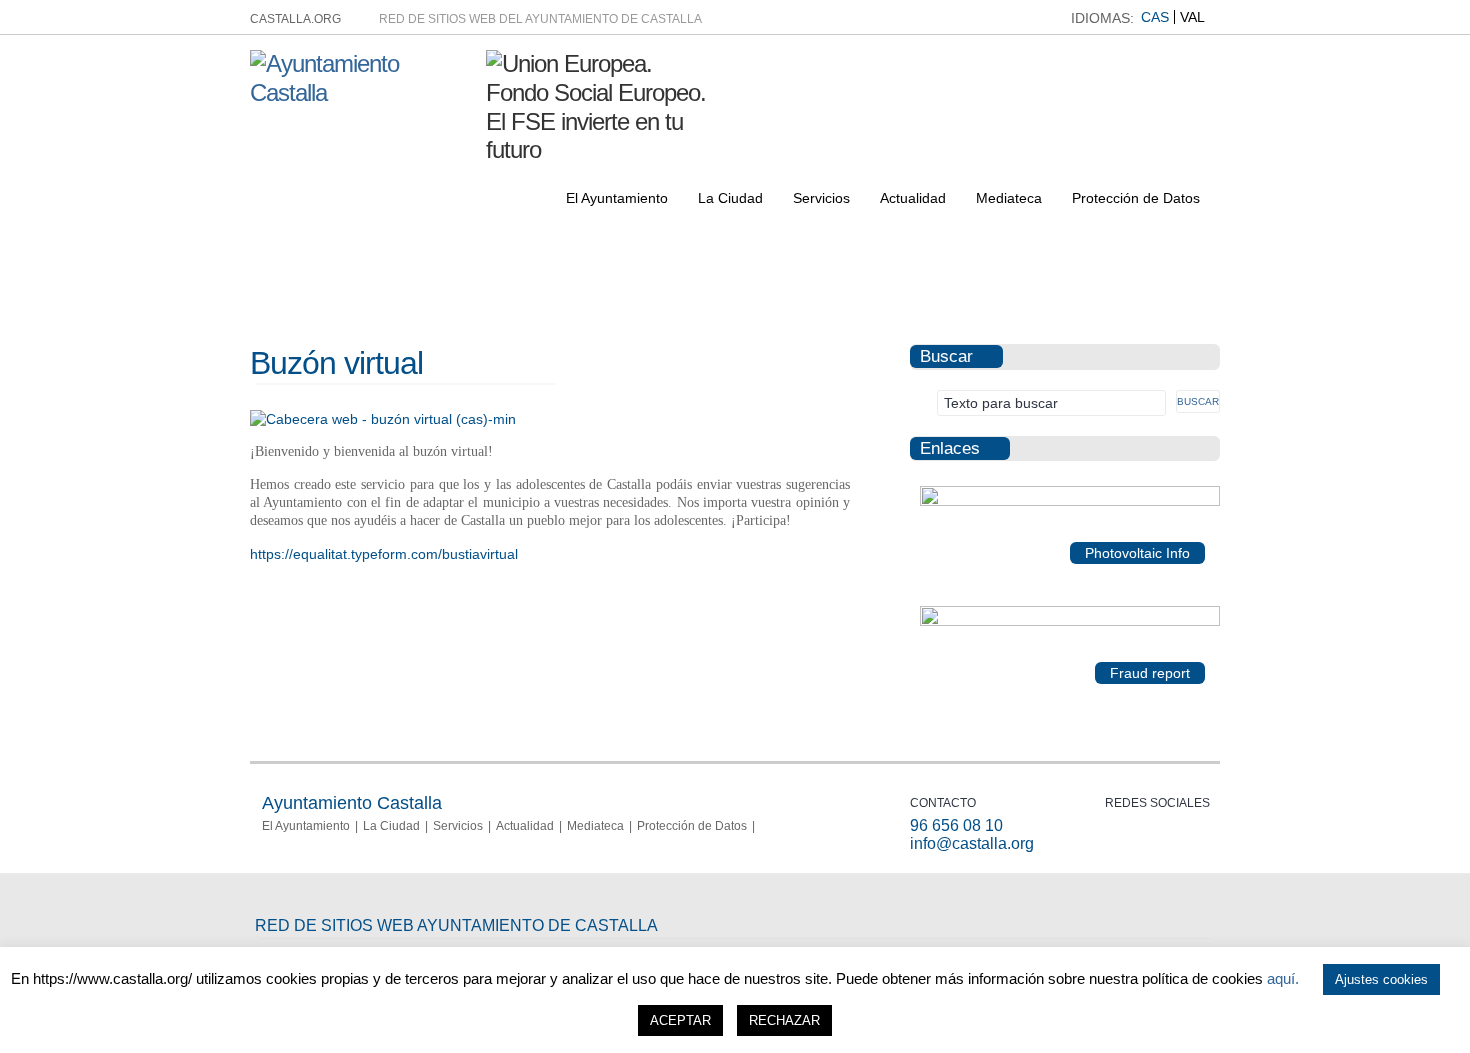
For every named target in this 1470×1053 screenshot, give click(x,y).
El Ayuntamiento (617, 198)
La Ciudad (730, 198)
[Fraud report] (1070, 622)
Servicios (821, 198)
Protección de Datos (1136, 198)
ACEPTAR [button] (680, 1020)
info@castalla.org (972, 843)
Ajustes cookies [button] (1381, 979)
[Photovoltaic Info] (1070, 502)
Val (1192, 17)
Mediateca (1009, 198)
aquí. (1283, 978)
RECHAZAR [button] (784, 1020)
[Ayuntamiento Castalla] (360, 92)
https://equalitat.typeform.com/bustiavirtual (384, 554)
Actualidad (913, 198)
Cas (1155, 17)
